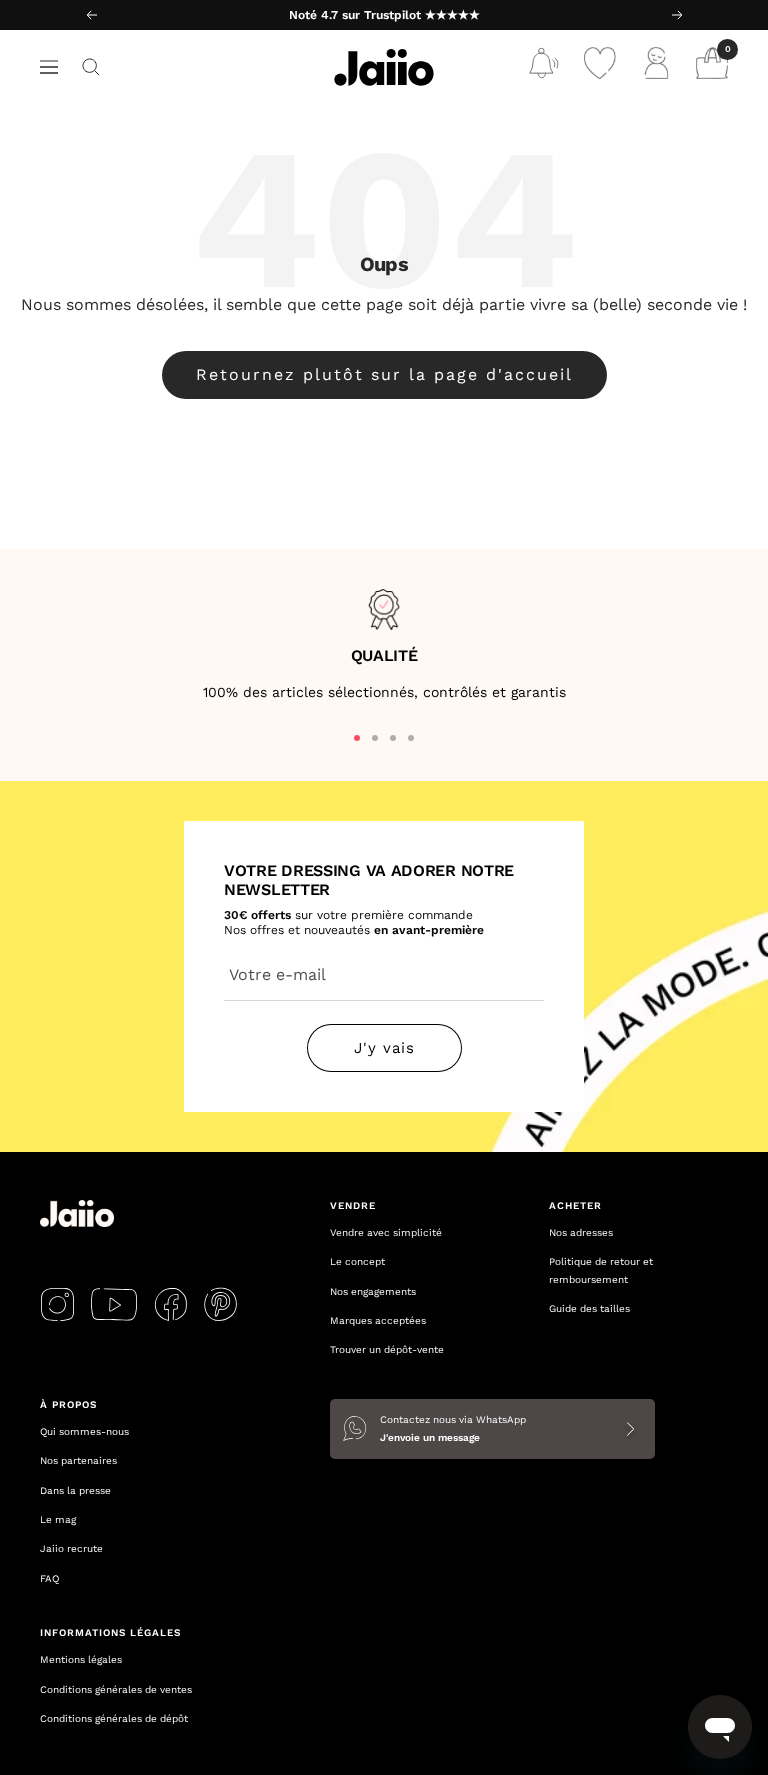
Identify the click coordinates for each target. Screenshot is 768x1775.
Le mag (58, 1519)
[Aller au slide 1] (357, 738)
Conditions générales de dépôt (114, 1718)
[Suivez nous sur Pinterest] (220, 1304)
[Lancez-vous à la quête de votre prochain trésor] (91, 67)
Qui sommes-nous (84, 1431)
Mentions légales (81, 1659)
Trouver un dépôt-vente (387, 1349)
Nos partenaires (78, 1460)
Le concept (357, 1261)
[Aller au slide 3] (393, 738)
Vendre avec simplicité (386, 1232)
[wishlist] (600, 67)
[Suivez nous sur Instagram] (57, 1304)
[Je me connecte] (656, 67)
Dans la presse (75, 1490)
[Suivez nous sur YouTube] (114, 1304)
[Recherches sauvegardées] (544, 67)
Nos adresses (581, 1232)
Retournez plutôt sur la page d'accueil (384, 374)
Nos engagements (373, 1291)
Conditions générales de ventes (116, 1689)
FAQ (49, 1578)
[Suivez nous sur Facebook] (170, 1304)
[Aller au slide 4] (411, 738)
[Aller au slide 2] (375, 738)
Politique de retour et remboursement (601, 1270)
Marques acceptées (378, 1320)
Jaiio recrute (71, 1548)
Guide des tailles (589, 1308)
